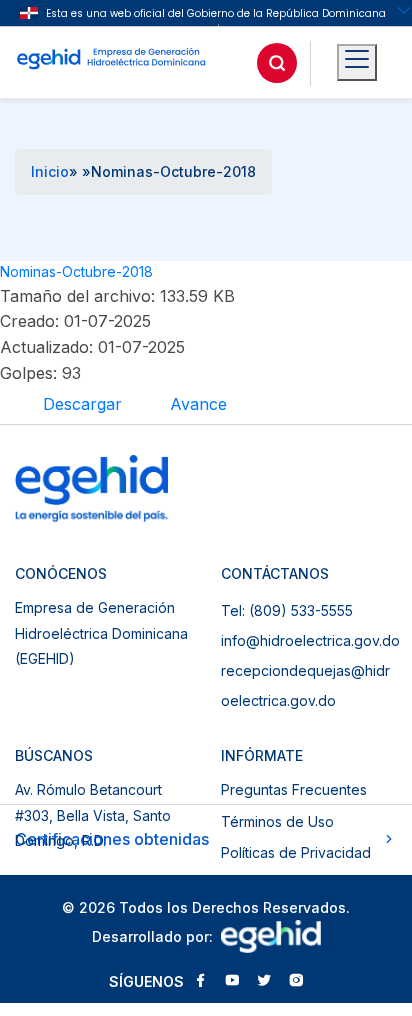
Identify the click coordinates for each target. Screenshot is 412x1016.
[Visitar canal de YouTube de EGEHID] (232, 982)
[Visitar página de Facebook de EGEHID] (200, 982)
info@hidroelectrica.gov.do (310, 640)
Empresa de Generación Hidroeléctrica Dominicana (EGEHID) (101, 633)
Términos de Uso (277, 821)
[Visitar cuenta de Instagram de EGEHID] (296, 982)
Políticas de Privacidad (296, 852)
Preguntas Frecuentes (294, 789)
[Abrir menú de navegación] (357, 63)
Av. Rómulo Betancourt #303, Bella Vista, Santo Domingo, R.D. (93, 815)
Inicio (50, 171)
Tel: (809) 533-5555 (287, 610)
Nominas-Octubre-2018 (76, 271)
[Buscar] (277, 63)
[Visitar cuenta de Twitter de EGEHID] (264, 982)
